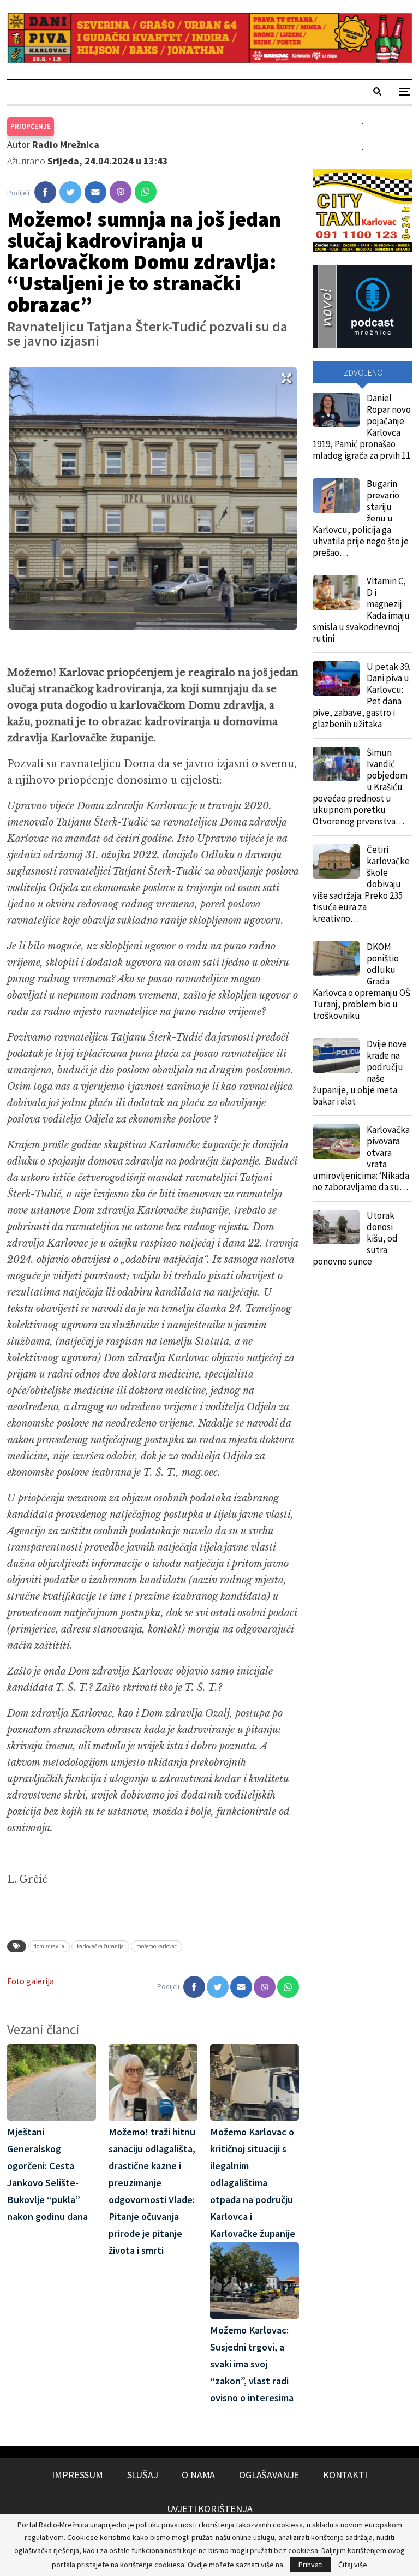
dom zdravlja (49, 1946)
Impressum (77, 2475)
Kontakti (345, 2475)
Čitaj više (353, 2565)
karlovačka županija (100, 1946)
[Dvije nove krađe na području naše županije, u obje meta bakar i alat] (336, 1056)
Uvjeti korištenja (210, 2509)
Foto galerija (31, 1981)
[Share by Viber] (121, 192)
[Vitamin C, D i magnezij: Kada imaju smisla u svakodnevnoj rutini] (336, 593)
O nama (198, 2475)
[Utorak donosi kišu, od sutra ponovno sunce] (336, 1227)
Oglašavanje (269, 2475)
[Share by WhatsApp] (146, 192)
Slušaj (143, 2475)
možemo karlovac (157, 1946)
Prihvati (311, 2565)
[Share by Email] (95, 192)
